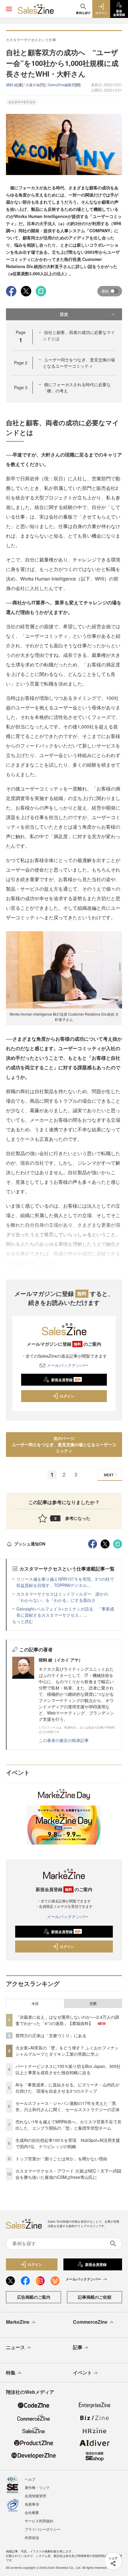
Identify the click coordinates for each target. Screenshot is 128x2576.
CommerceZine (90, 2322)
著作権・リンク (37, 2487)
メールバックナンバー (68, 1365)
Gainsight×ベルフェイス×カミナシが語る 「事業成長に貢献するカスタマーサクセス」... (65, 1612)
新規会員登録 (66, 1380)
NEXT (109, 1475)
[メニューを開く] (9, 9)
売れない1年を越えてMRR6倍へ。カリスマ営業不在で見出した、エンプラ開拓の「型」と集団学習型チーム (68, 2125)
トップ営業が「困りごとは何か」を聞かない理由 (61, 2159)
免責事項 (32, 2504)
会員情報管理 (35, 2496)
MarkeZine (18, 2322)
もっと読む (23, 1621)
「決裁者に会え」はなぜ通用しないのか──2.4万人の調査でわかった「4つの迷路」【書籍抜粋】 (67, 2020)
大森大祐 (33, 85)
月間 (93, 2003)
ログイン (67, 1396)
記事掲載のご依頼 (95, 2297)
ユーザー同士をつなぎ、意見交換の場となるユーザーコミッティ (79, 363)
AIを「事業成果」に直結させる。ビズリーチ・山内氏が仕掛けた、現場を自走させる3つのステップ (67, 2088)
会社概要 (32, 2512)
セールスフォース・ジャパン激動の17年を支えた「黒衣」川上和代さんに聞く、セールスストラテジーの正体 (68, 2106)
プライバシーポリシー (43, 2529)
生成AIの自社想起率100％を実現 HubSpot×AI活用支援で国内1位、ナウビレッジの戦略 (68, 2143)
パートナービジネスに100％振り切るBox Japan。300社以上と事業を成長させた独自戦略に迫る (68, 2069)
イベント (82, 2372)
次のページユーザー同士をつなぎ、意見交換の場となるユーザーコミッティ (64, 1444)
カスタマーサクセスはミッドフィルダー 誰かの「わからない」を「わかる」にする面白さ (62, 1597)
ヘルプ (30, 2479)
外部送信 (32, 2537)
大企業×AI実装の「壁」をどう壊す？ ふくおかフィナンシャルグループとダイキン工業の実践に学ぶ (67, 2051)
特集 (11, 2372)
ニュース (15, 2347)
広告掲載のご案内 (34, 2297)
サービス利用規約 (39, 2521)
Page (21, 363)
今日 (35, 2003)
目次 (64, 314)
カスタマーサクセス (22, 102)
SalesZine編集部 (61, 85)
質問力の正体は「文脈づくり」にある (51, 2035)
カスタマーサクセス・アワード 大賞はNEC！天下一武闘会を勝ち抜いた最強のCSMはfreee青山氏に (68, 2174)
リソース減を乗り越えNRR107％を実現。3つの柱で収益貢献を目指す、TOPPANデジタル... (65, 1582)
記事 (78, 2347)
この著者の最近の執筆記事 (64, 1740)
